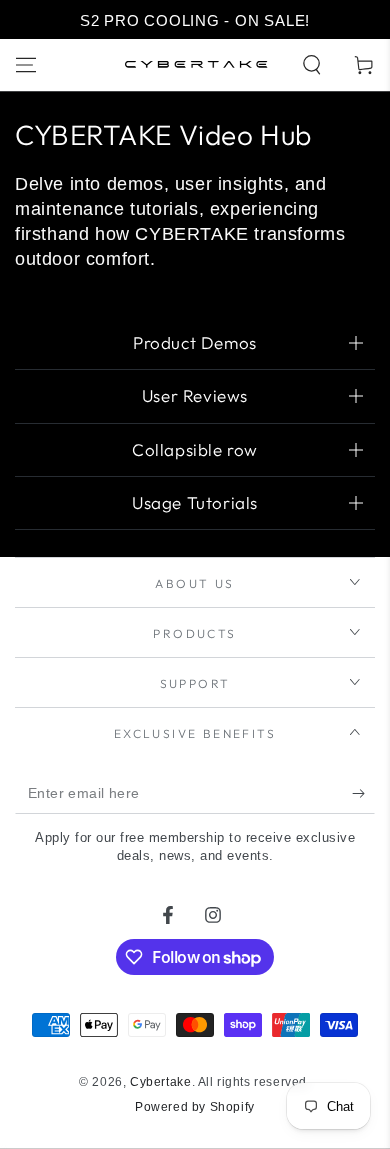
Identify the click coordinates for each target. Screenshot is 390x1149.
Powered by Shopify (195, 1107)
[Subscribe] (363, 794)
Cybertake (160, 1082)
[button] (312, 65)
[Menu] (26, 65)
